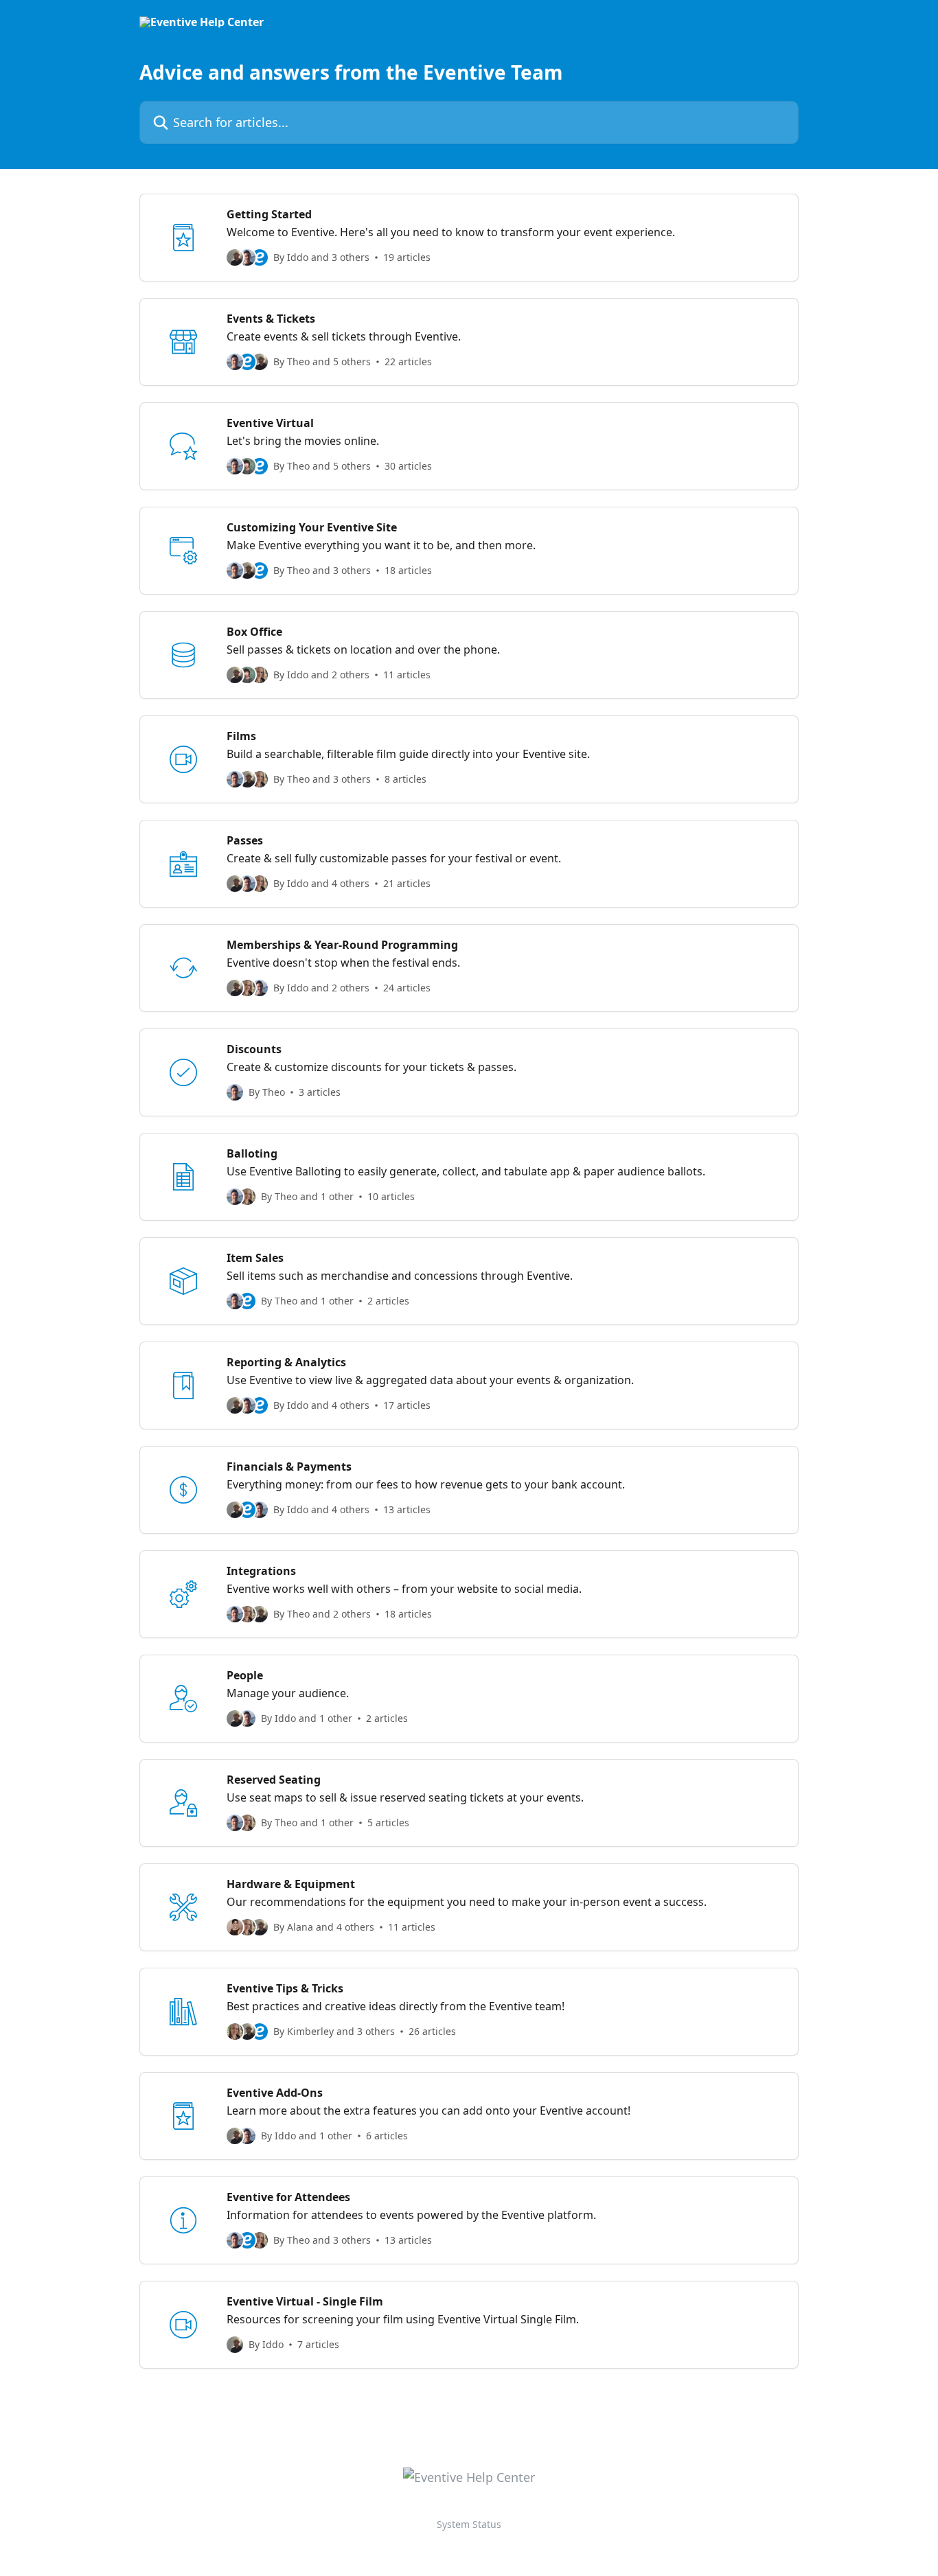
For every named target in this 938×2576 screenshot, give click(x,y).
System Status (469, 2524)
